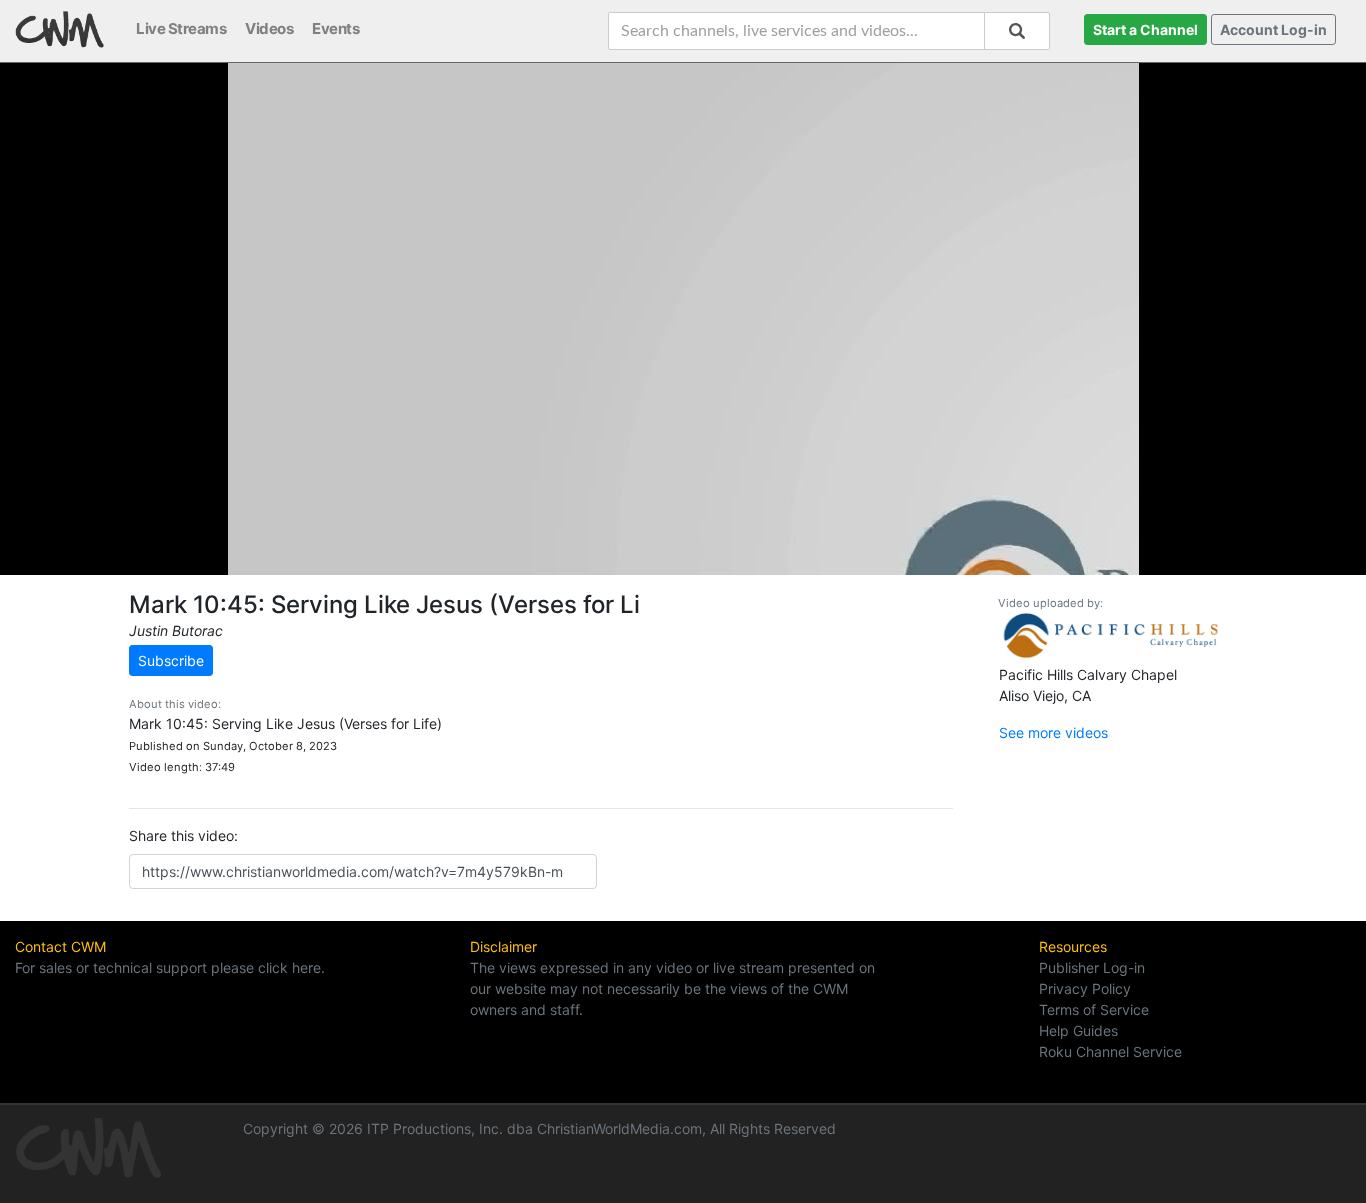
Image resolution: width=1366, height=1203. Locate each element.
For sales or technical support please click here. (170, 967)
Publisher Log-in (1092, 967)
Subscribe (171, 660)
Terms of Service (1094, 1009)
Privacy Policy (1085, 988)
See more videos (1053, 732)
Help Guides (1078, 1030)
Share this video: (183, 835)
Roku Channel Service (1110, 1051)
